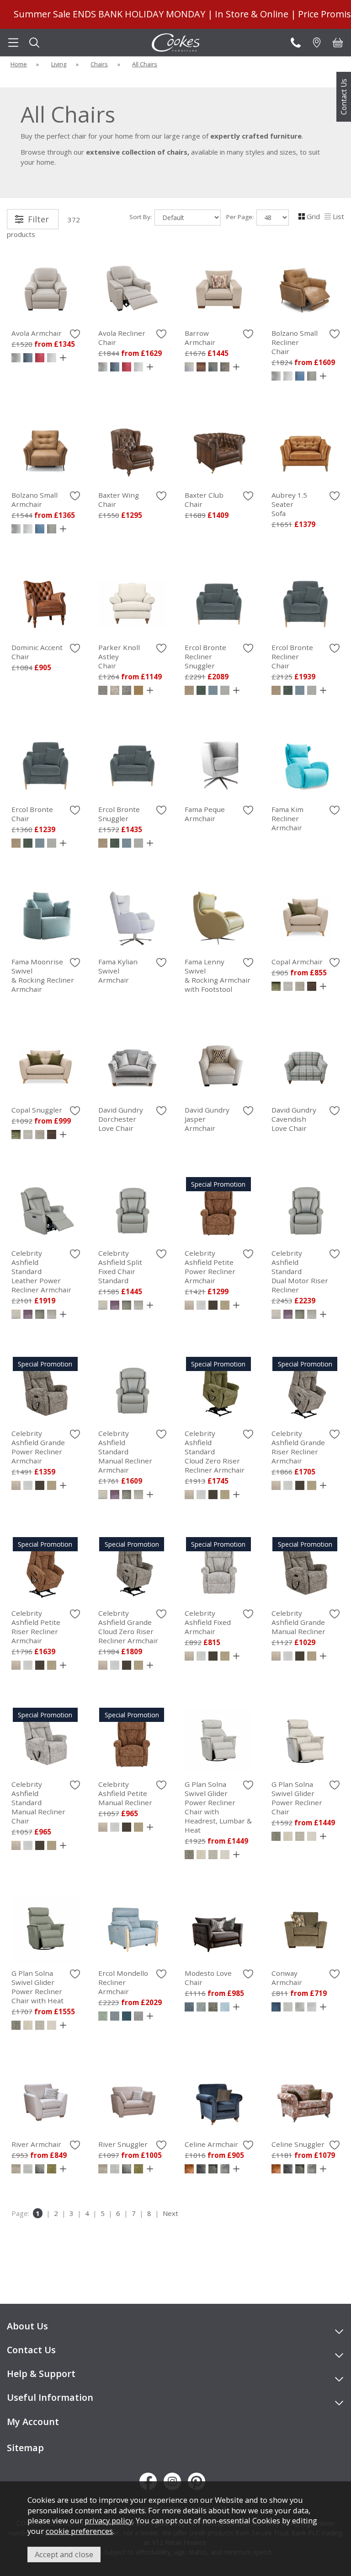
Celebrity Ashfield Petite (210, 1267)
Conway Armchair (287, 1978)
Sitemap (25, 2448)
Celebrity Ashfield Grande (38, 1447)
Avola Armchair (37, 333)
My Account (33, 2422)
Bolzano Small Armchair (35, 500)
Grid (313, 216)
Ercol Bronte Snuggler (119, 814)
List (338, 216)
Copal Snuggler (37, 1110)
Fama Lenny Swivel (218, 975)
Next (170, 2213)
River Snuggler (123, 2144)
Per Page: (241, 217)
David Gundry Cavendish (294, 1119)
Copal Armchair (297, 962)
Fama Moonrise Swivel (43, 975)
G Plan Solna (218, 1807)
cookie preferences (79, 2531)
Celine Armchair (211, 2144)
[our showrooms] (317, 43)
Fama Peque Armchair (205, 814)
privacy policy (109, 2520)
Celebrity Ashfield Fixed (208, 1622)
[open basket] (338, 43)
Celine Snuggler (298, 2144)
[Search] (34, 43)
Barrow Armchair (200, 338)
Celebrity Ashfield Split (120, 1267)
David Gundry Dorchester (121, 1119)
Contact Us (344, 97)
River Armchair (36, 2144)
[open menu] (13, 43)
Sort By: (141, 217)
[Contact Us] (296, 43)
